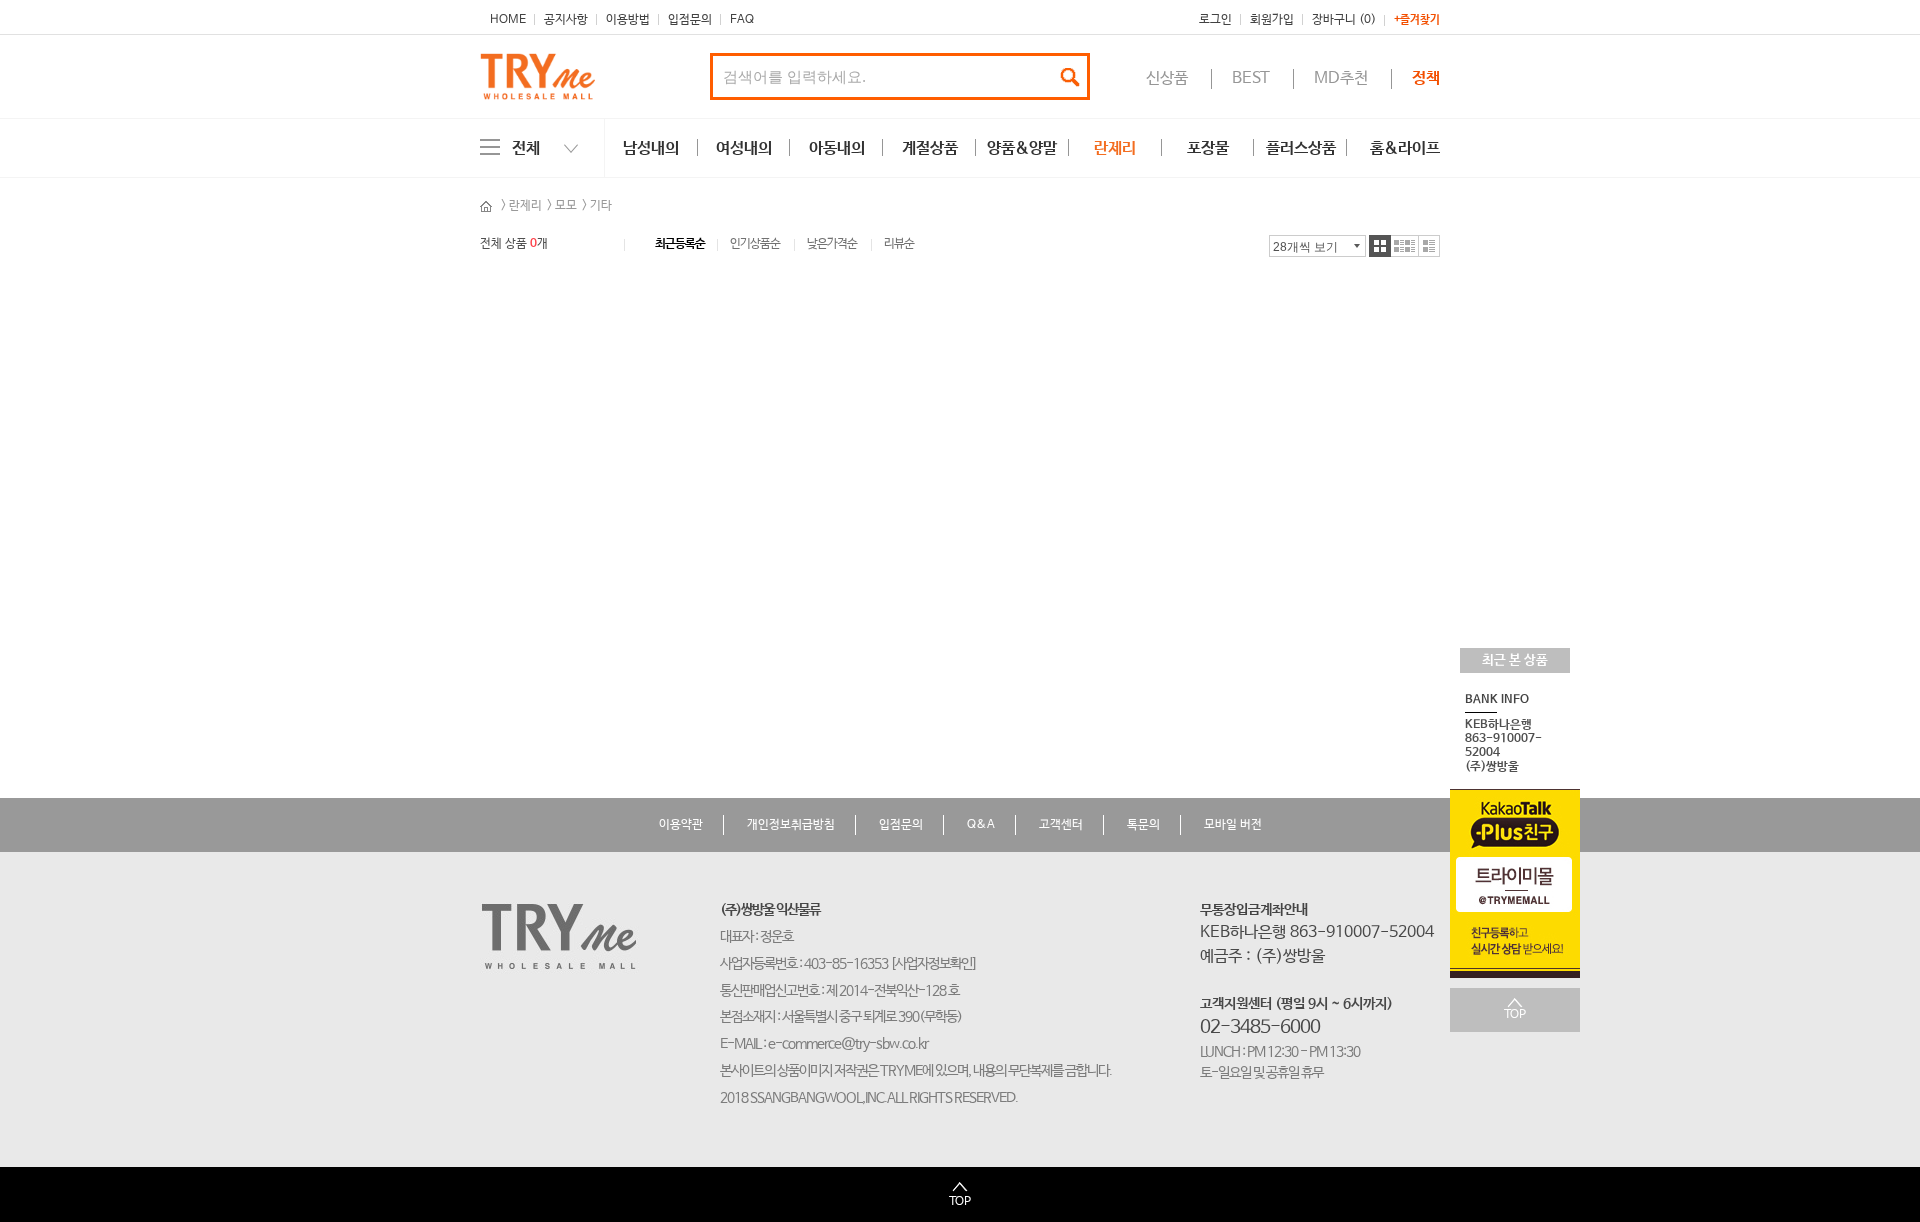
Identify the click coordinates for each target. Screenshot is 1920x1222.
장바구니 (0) (1344, 20)
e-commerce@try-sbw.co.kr (848, 1044)
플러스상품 (1301, 148)
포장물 (1208, 148)
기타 (601, 206)
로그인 (1215, 20)
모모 (566, 206)
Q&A (981, 825)
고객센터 (1061, 825)
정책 (1426, 78)
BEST (1251, 78)
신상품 (1167, 78)
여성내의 (744, 148)
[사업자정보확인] (933, 964)
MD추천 (1341, 78)
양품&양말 (1022, 148)
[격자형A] (1380, 246)
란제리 (1115, 148)
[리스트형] (1429, 246)
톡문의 (1143, 825)
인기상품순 (755, 245)
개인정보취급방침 (791, 825)
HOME (508, 20)
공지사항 (566, 20)
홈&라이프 (1405, 148)
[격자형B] (1405, 246)
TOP (1515, 1015)
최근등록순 (680, 245)
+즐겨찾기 (1417, 20)
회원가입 (1272, 20)
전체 (526, 148)
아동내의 (837, 148)
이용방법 (628, 20)
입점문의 (690, 20)
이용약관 (681, 825)
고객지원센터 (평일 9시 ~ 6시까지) (1296, 1004)
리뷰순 (899, 245)
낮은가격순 (832, 245)
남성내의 (651, 148)
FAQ (742, 20)
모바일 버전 (1233, 825)
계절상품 (930, 148)
